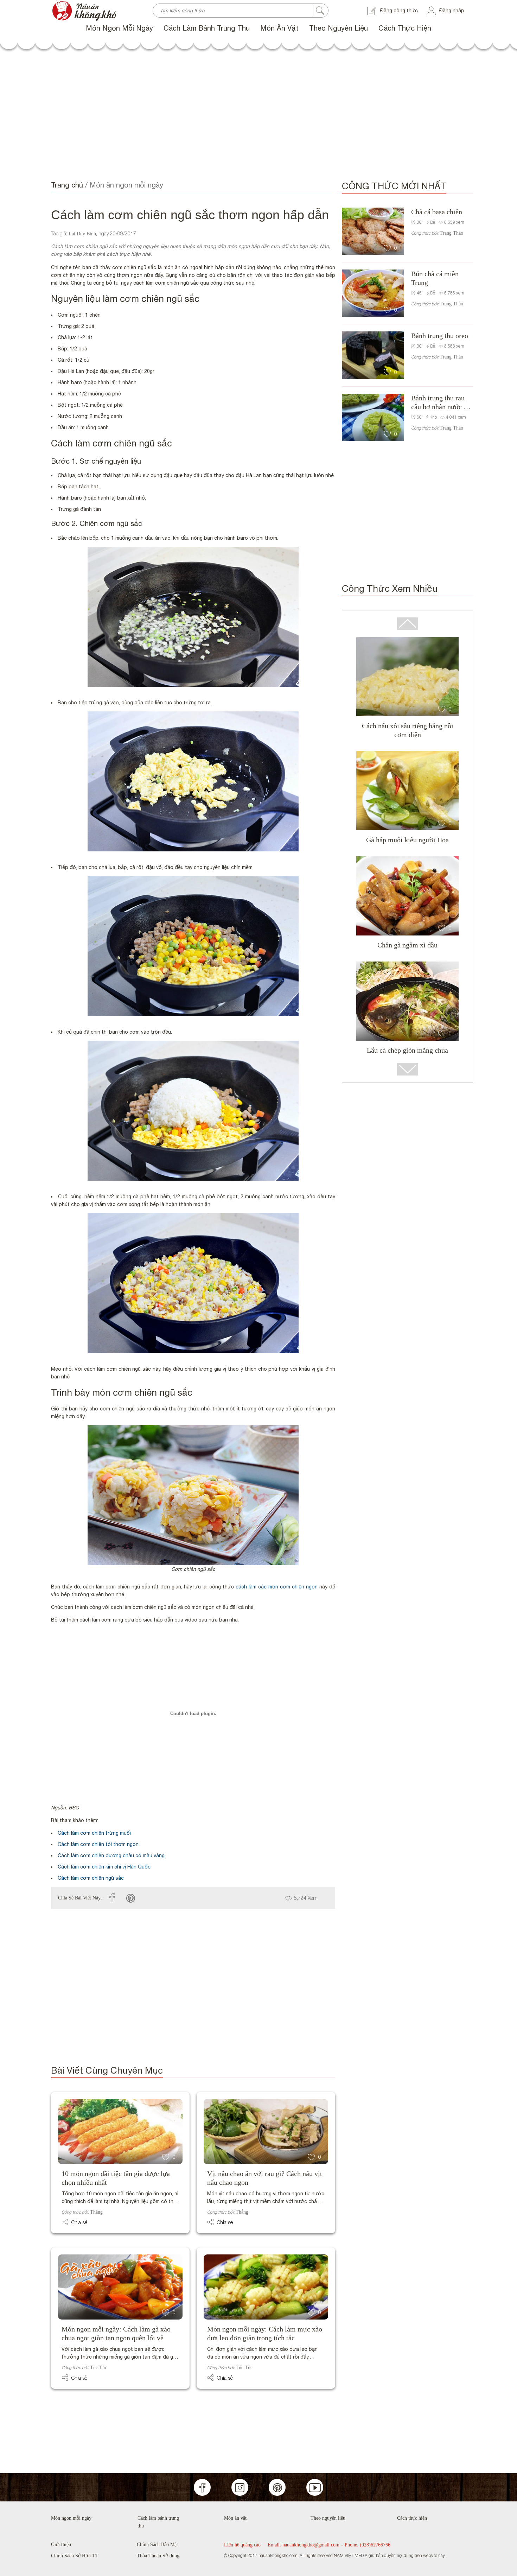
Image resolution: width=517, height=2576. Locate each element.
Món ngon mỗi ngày (119, 28)
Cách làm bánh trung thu (207, 28)
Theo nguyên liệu (339, 28)
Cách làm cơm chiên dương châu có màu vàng (111, 1855)
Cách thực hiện (405, 28)
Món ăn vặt (279, 28)
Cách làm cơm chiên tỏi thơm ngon (98, 1844)
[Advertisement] (258, 116)
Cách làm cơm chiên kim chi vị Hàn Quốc (104, 1867)
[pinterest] (131, 1898)
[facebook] (112, 1898)
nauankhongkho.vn (72, 4)
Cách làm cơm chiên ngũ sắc (91, 1878)
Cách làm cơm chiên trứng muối (94, 1833)
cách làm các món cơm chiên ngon (277, 1587)
